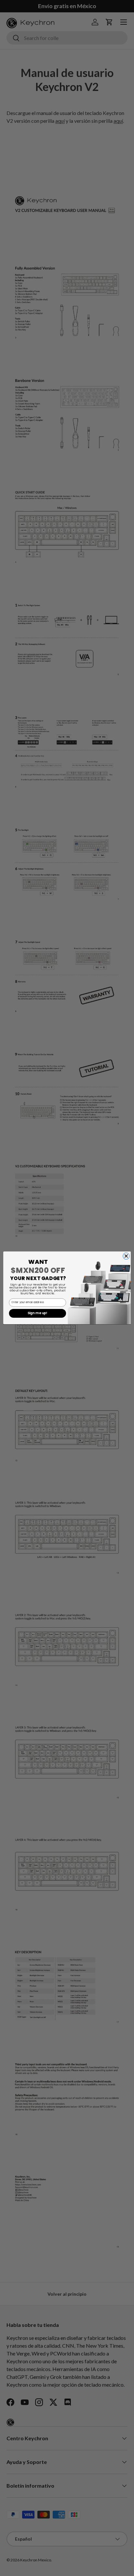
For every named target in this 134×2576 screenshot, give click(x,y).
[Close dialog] (126, 1256)
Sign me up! (38, 1313)
